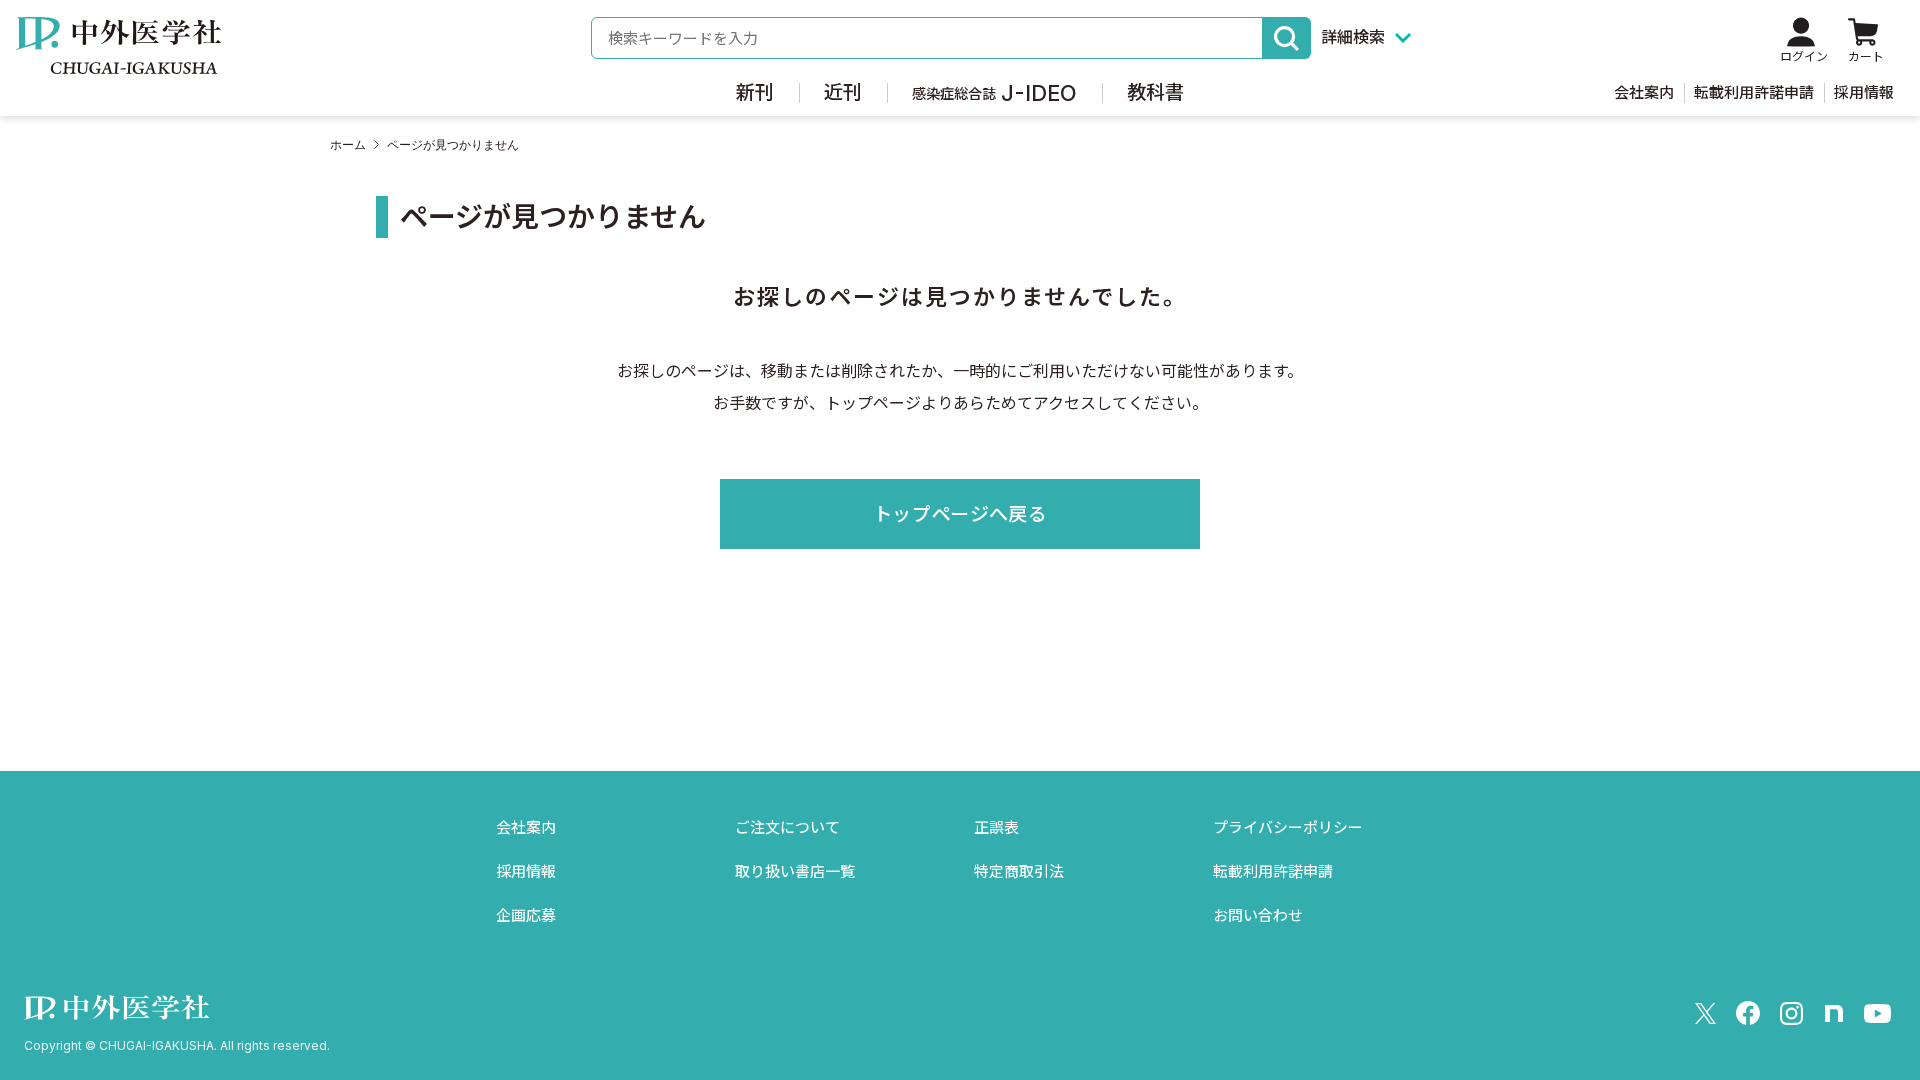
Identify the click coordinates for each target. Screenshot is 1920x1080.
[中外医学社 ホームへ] (118, 60)
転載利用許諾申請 (1754, 92)
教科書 (1155, 92)
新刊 (755, 92)
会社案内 (1644, 92)
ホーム (348, 145)
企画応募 (526, 915)
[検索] (1287, 38)
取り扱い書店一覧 (795, 871)
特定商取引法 (1019, 871)
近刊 (843, 92)
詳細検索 (1353, 37)
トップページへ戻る (960, 514)
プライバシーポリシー (1288, 827)
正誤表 (996, 827)
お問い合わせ (1258, 915)
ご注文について (787, 827)
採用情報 (1864, 92)
